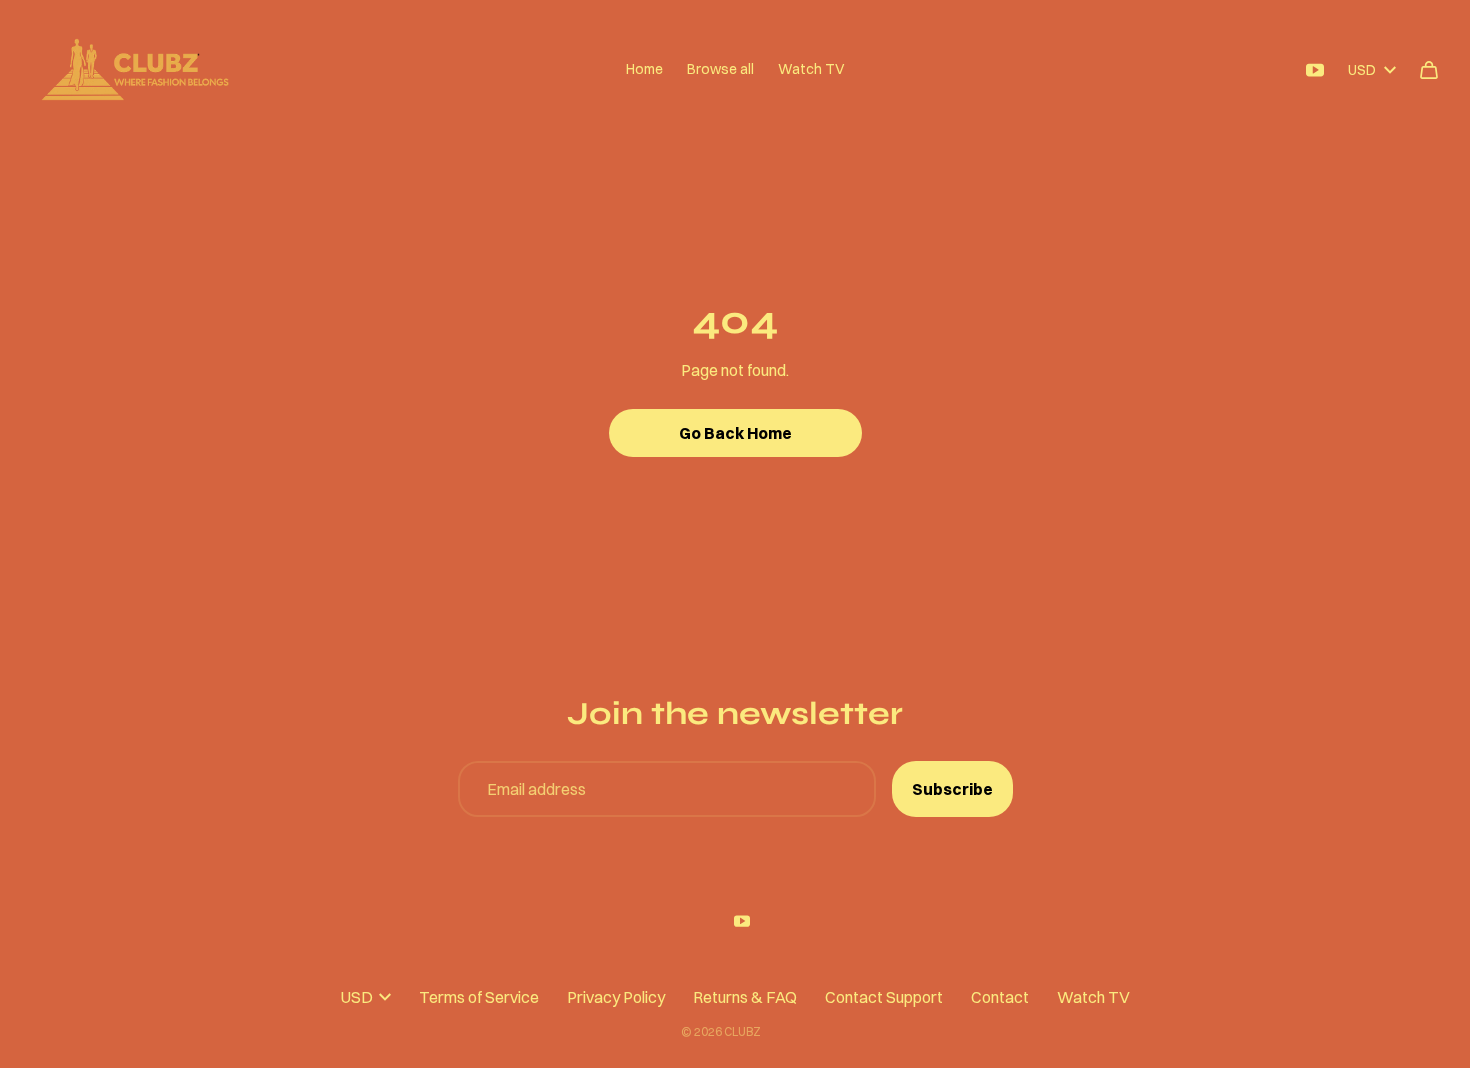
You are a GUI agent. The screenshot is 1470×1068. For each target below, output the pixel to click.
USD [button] (1362, 70)
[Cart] (1429, 70)
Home (644, 69)
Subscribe (952, 789)
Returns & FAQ (745, 997)
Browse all (720, 69)
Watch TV (811, 69)
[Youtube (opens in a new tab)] (1315, 70)
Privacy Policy (616, 997)
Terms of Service (479, 997)
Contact (1000, 997)
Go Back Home (735, 433)
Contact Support (884, 997)
